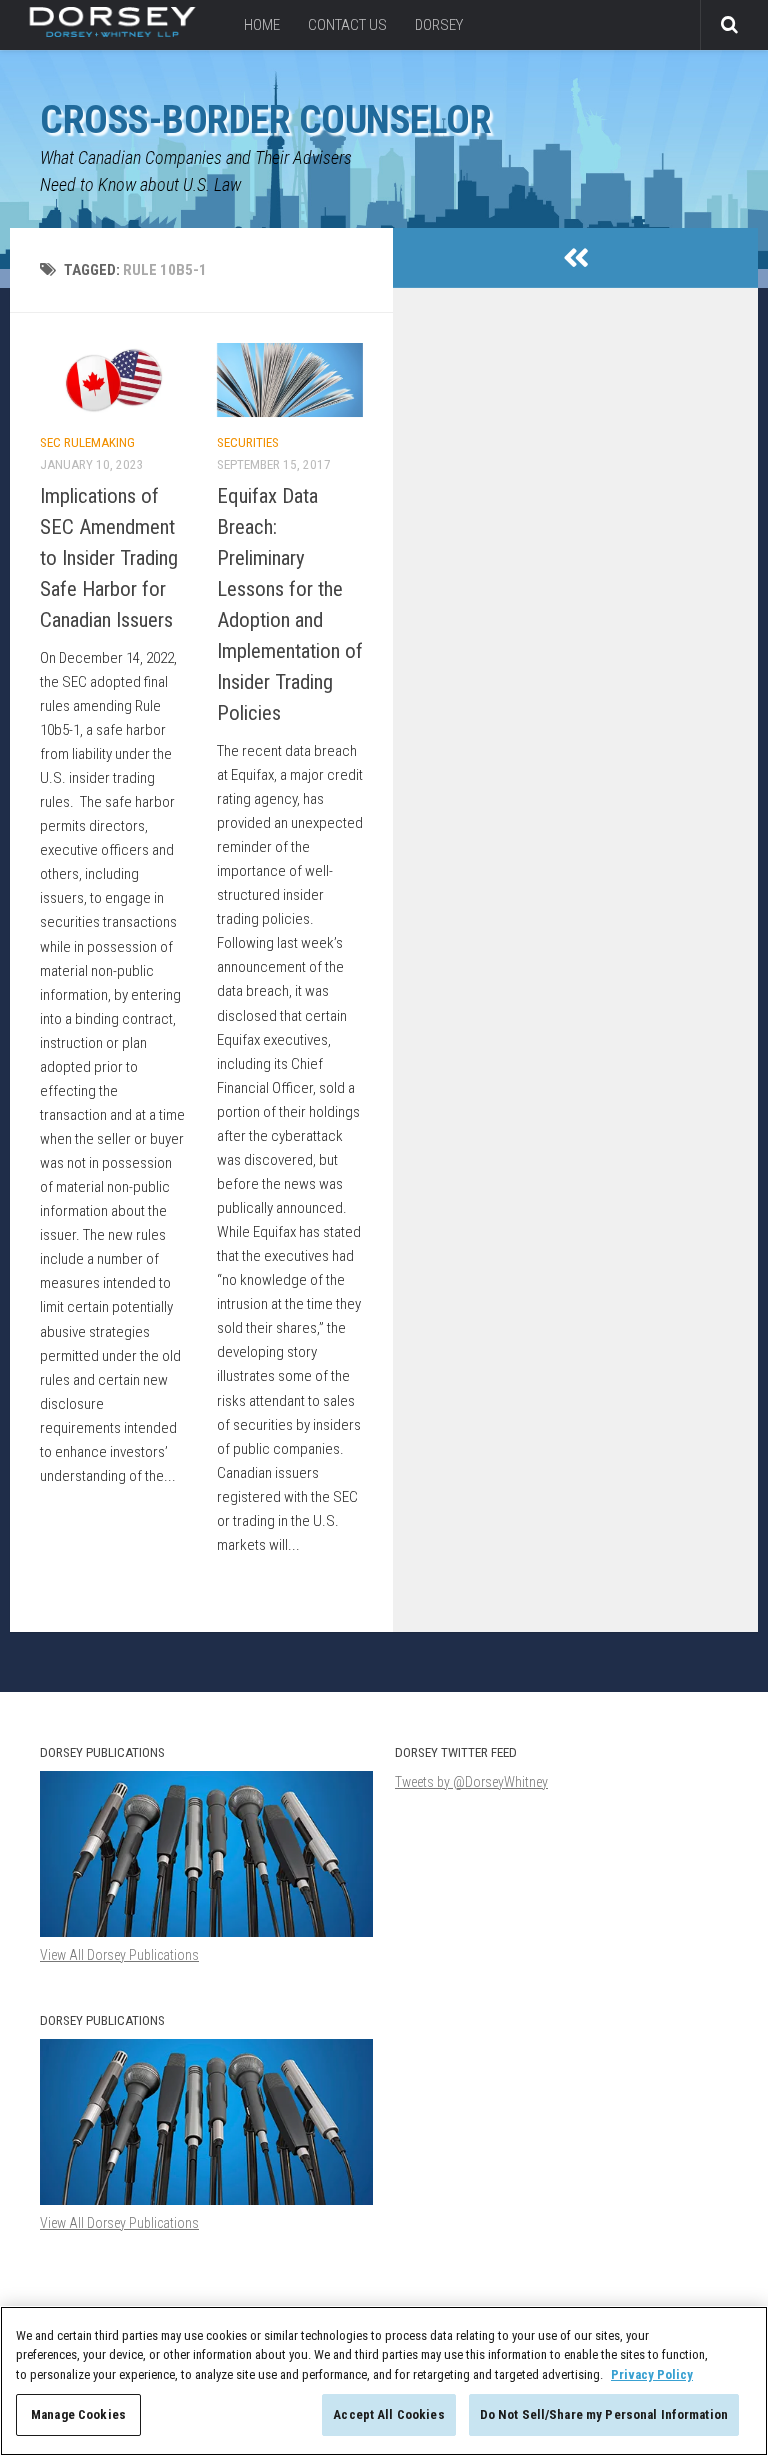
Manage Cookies (78, 2414)
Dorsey (439, 25)
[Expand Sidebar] (575, 258)
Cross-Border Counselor (265, 119)
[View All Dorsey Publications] (206, 2200)
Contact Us (347, 25)
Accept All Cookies (388, 2414)
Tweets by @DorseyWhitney (471, 1782)
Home (262, 25)
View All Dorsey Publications (119, 2223)
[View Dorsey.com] (112, 32)
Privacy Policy (652, 2374)
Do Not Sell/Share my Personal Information (604, 2414)
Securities (248, 442)
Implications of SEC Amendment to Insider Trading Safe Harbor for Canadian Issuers (109, 558)
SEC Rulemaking (87, 442)
